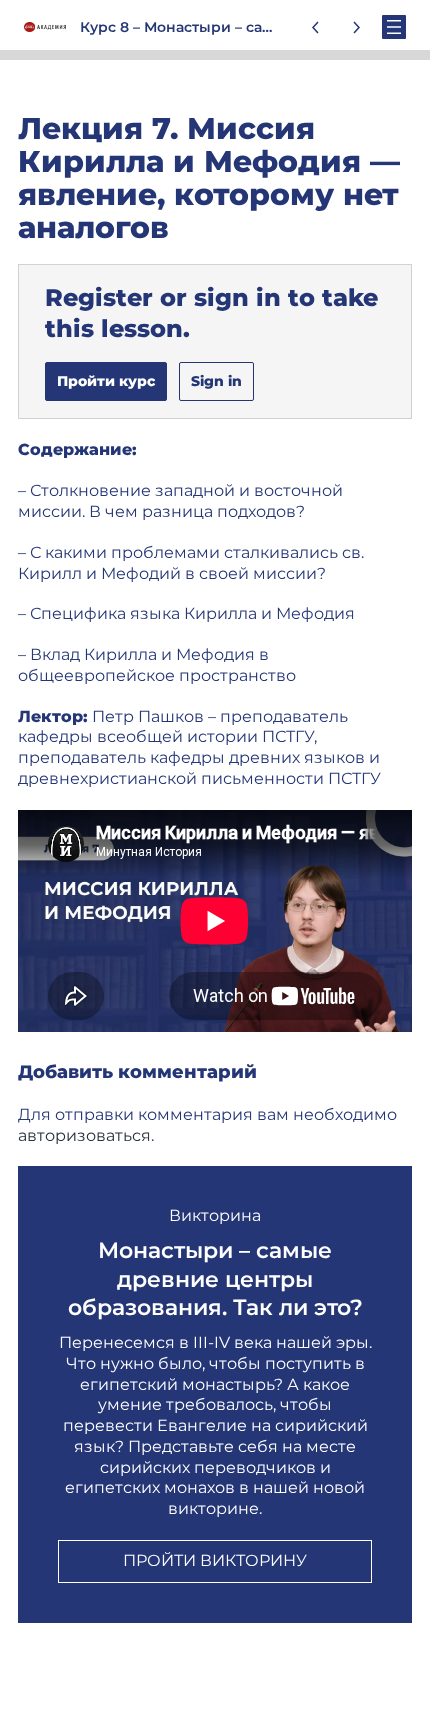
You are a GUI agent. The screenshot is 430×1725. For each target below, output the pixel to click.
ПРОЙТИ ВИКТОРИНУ (215, 1560)
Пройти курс (106, 381)
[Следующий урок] (356, 27)
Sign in (216, 381)
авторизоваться (84, 1135)
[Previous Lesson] (316, 27)
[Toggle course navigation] (394, 27)
